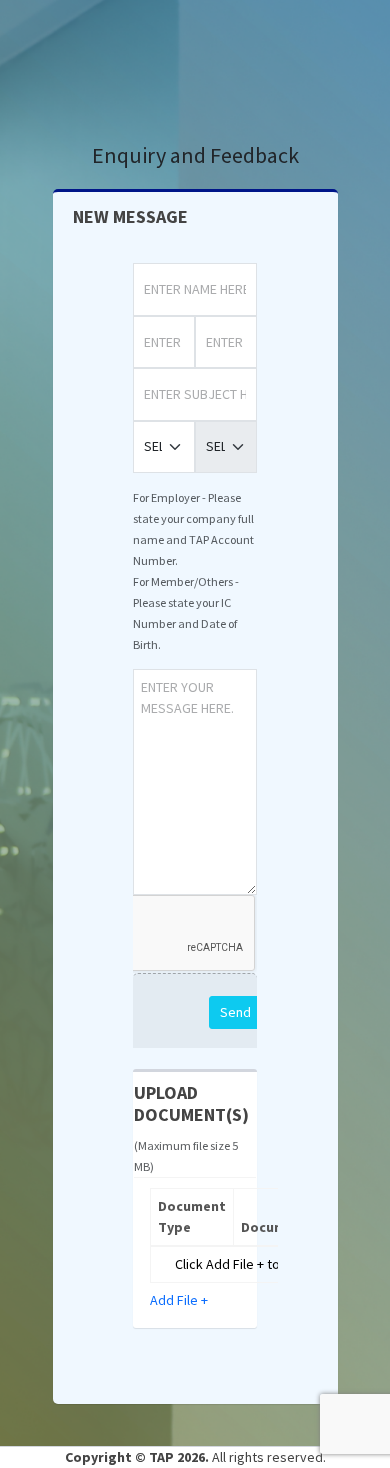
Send (235, 1012)
